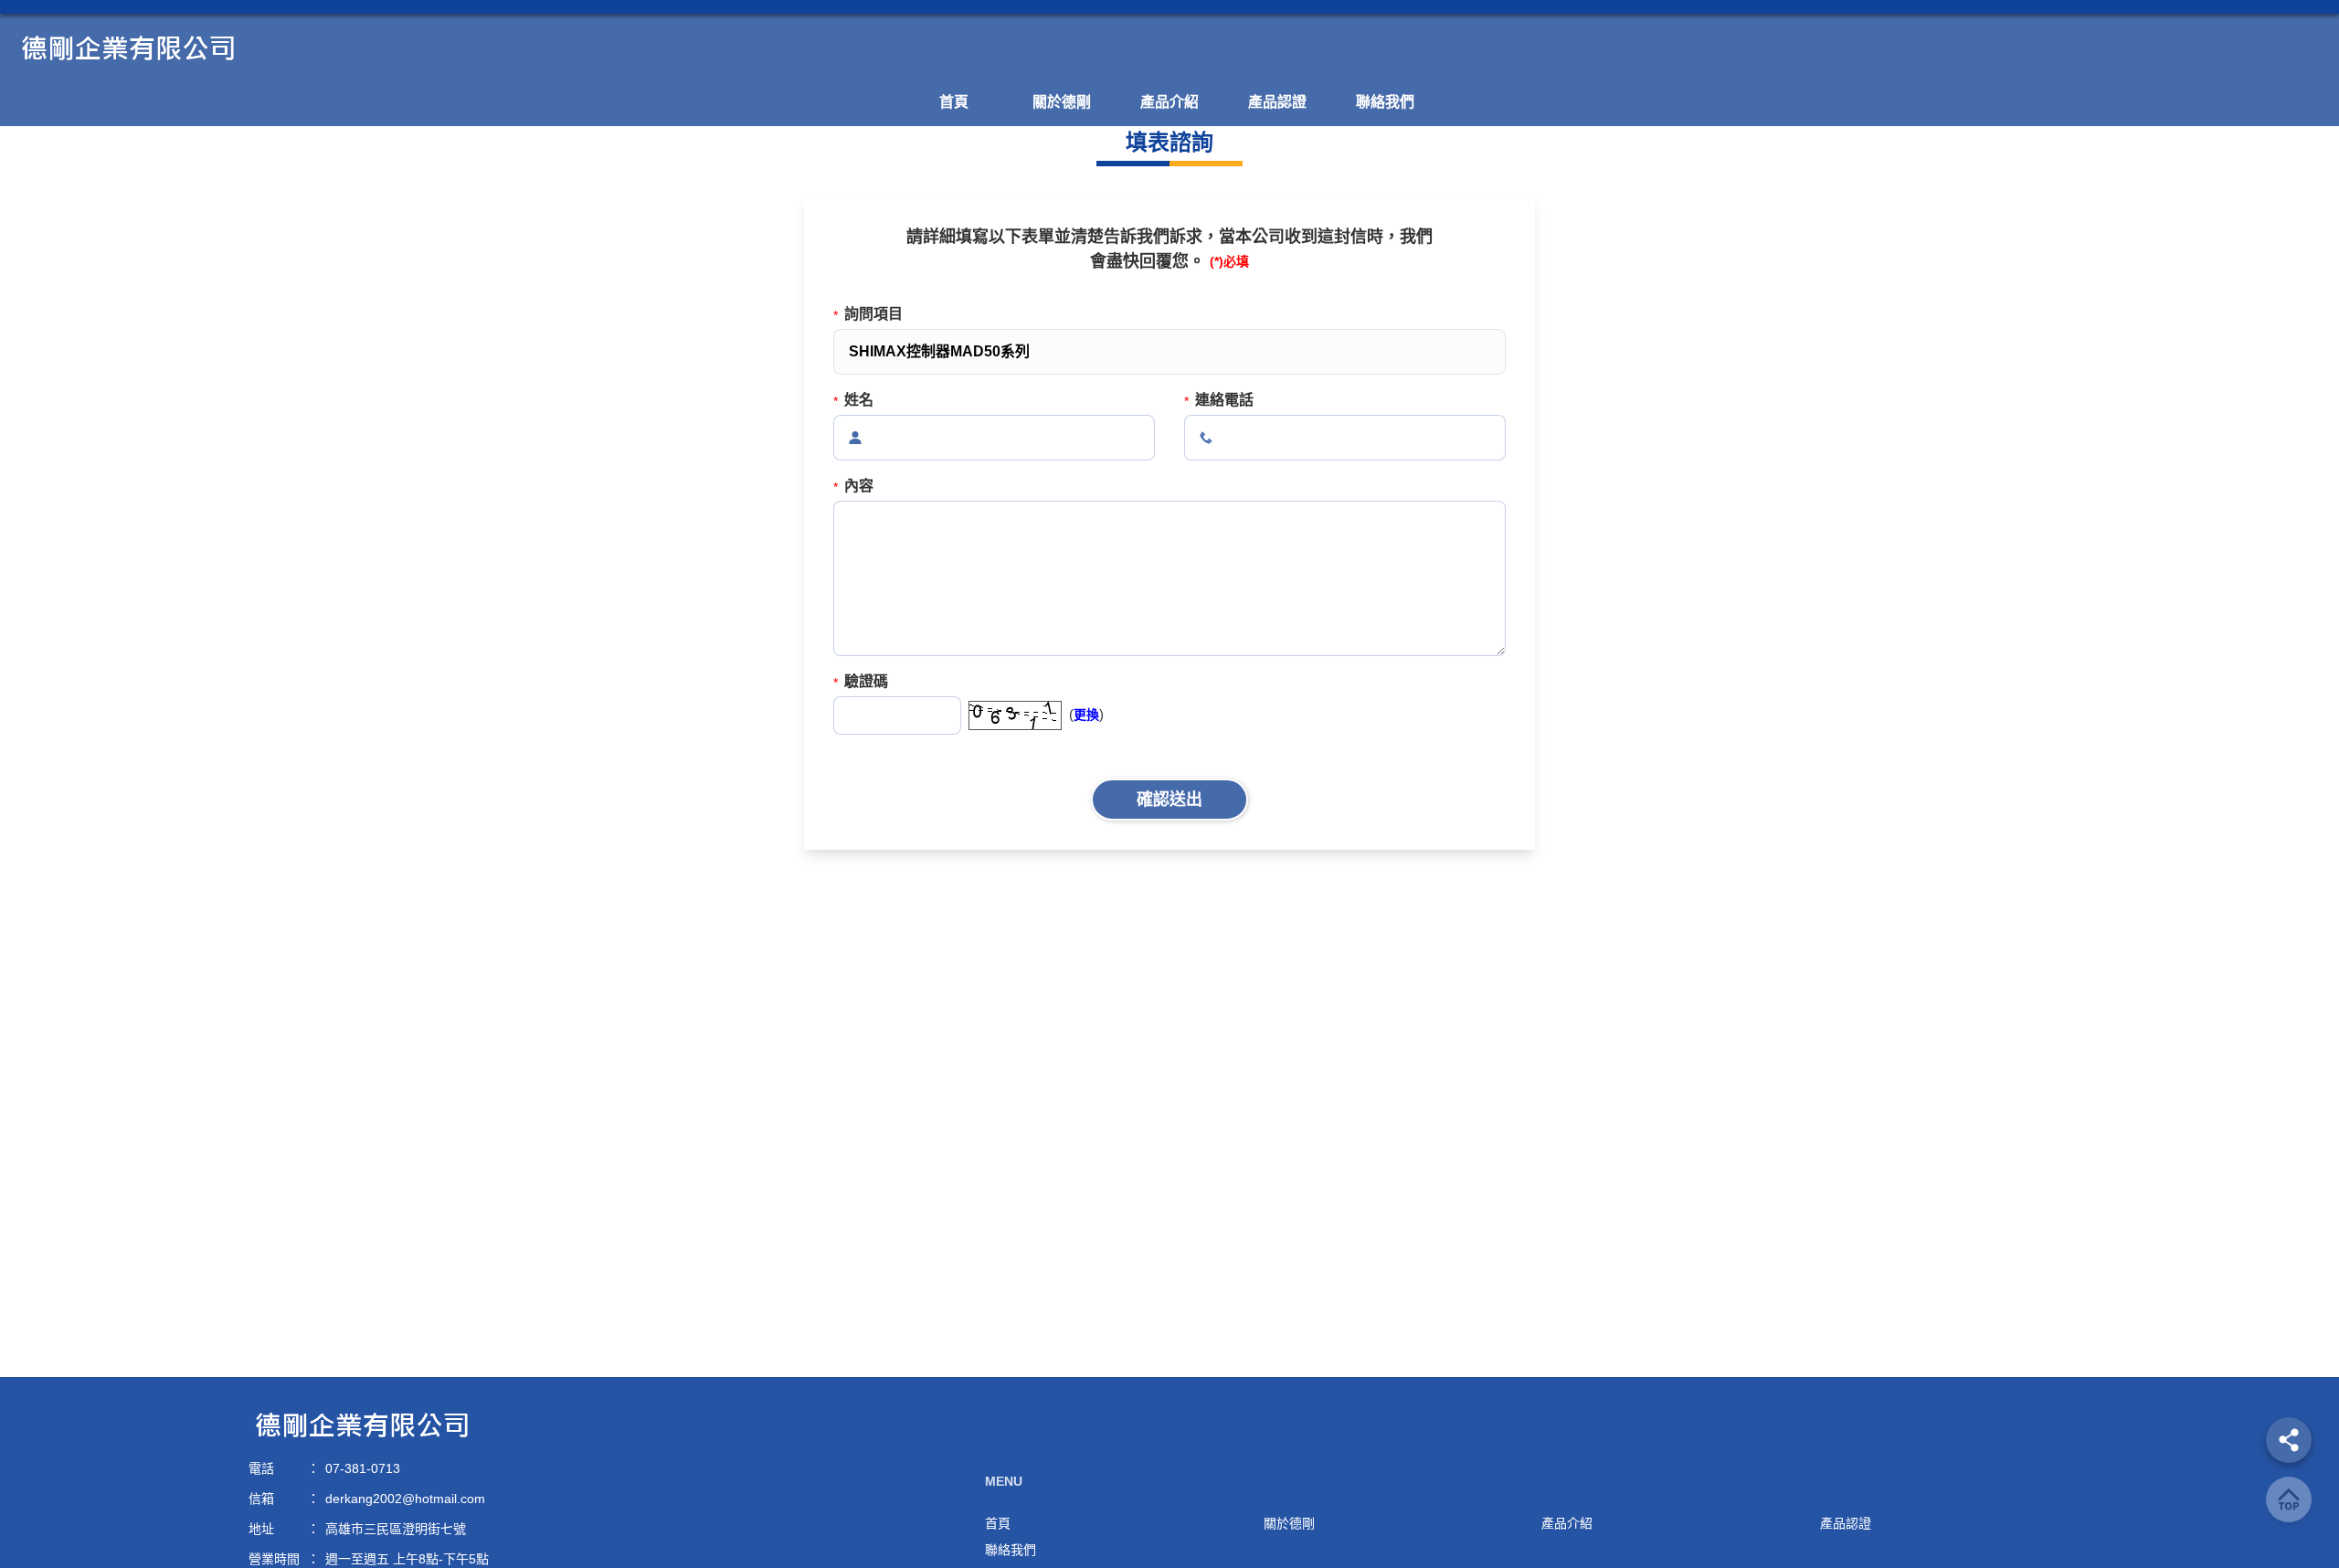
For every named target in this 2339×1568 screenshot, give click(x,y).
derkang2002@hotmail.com (405, 1499)
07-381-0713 (363, 1468)
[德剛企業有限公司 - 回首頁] (1169, 48)
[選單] (2289, 1440)
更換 (1086, 715)
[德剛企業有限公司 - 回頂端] (2289, 1499)
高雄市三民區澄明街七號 (396, 1529)
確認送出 (1169, 800)
